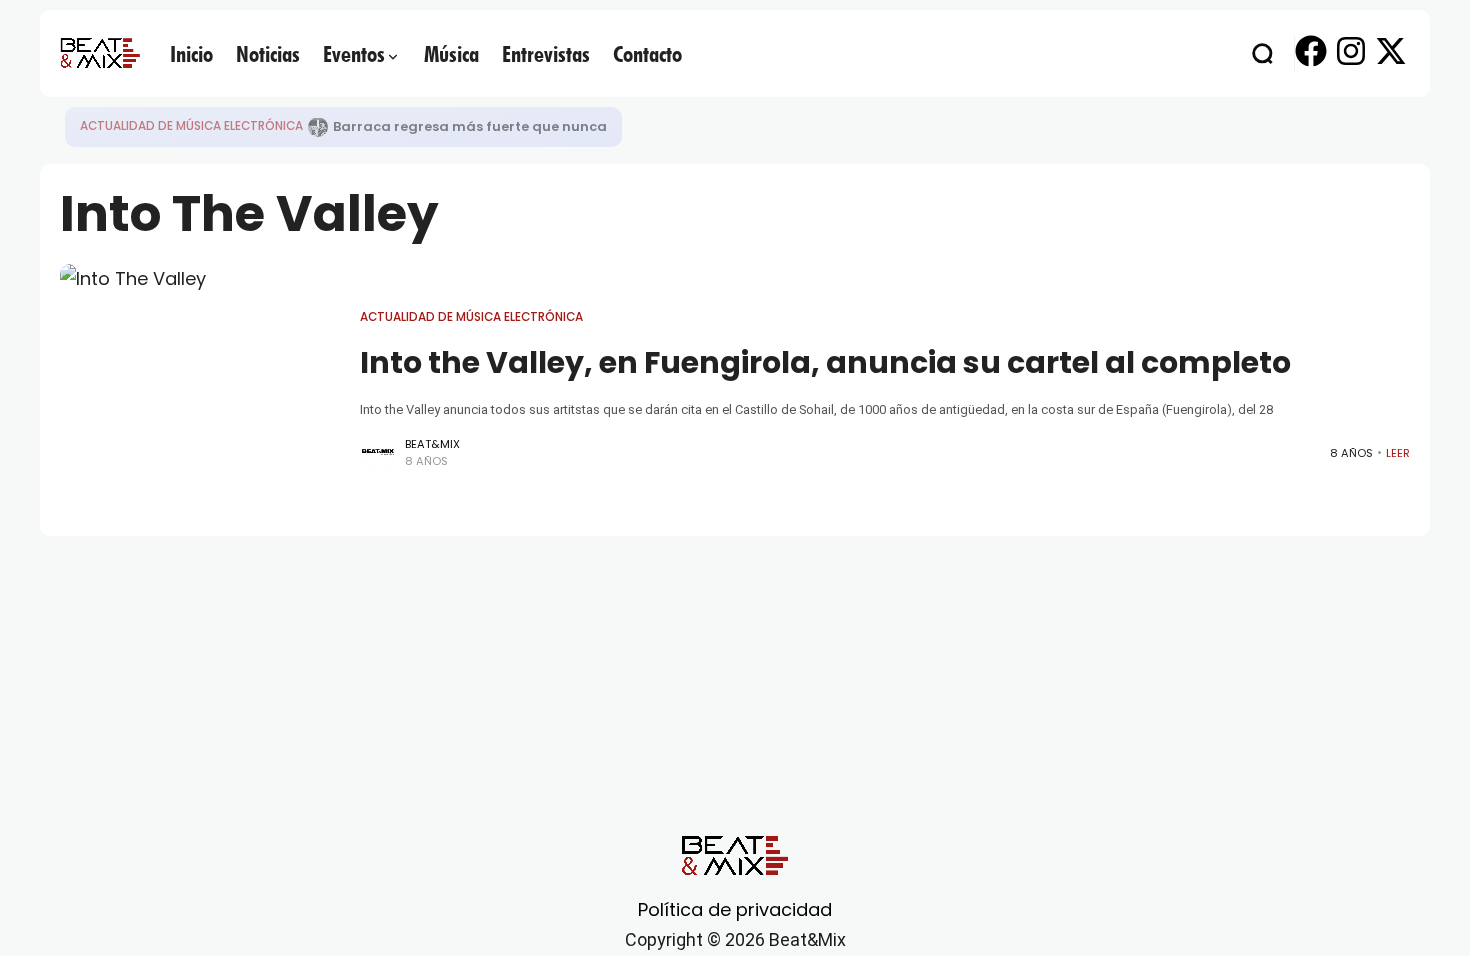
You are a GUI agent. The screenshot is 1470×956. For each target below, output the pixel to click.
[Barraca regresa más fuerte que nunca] (318, 127)
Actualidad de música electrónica (191, 126)
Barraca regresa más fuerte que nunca (470, 126)
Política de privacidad (735, 909)
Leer (1398, 453)
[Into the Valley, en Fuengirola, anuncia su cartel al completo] (200, 390)
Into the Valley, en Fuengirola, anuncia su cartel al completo (825, 362)
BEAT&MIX (432, 444)
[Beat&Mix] (100, 53)
